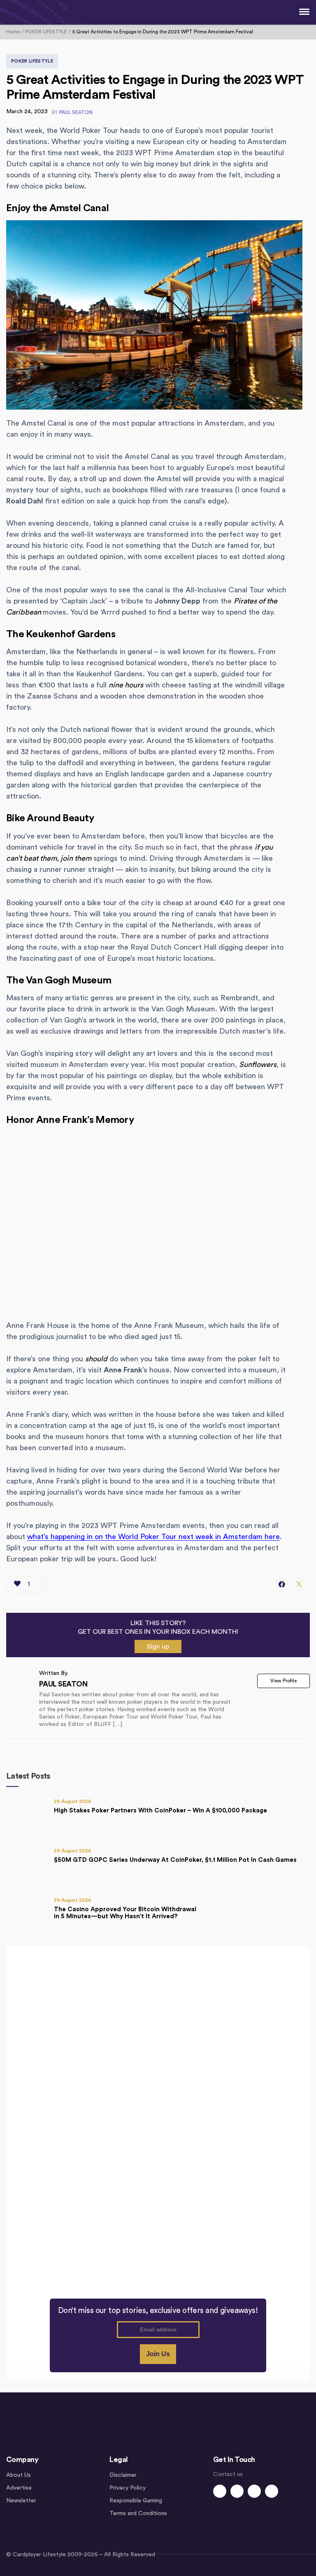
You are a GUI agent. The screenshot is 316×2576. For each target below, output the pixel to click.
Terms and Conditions (138, 2513)
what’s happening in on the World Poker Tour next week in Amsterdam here (153, 1537)
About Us (19, 2475)
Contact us (228, 2474)
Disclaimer (123, 2475)
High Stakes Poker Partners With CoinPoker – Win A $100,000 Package (160, 1811)
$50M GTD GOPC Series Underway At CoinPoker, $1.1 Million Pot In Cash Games (175, 1860)
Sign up (158, 1647)
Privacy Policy (128, 2488)
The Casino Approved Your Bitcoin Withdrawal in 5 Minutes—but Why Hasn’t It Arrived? (125, 1913)
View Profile (283, 1681)
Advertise (19, 2488)
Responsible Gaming (136, 2501)
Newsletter (21, 2501)
